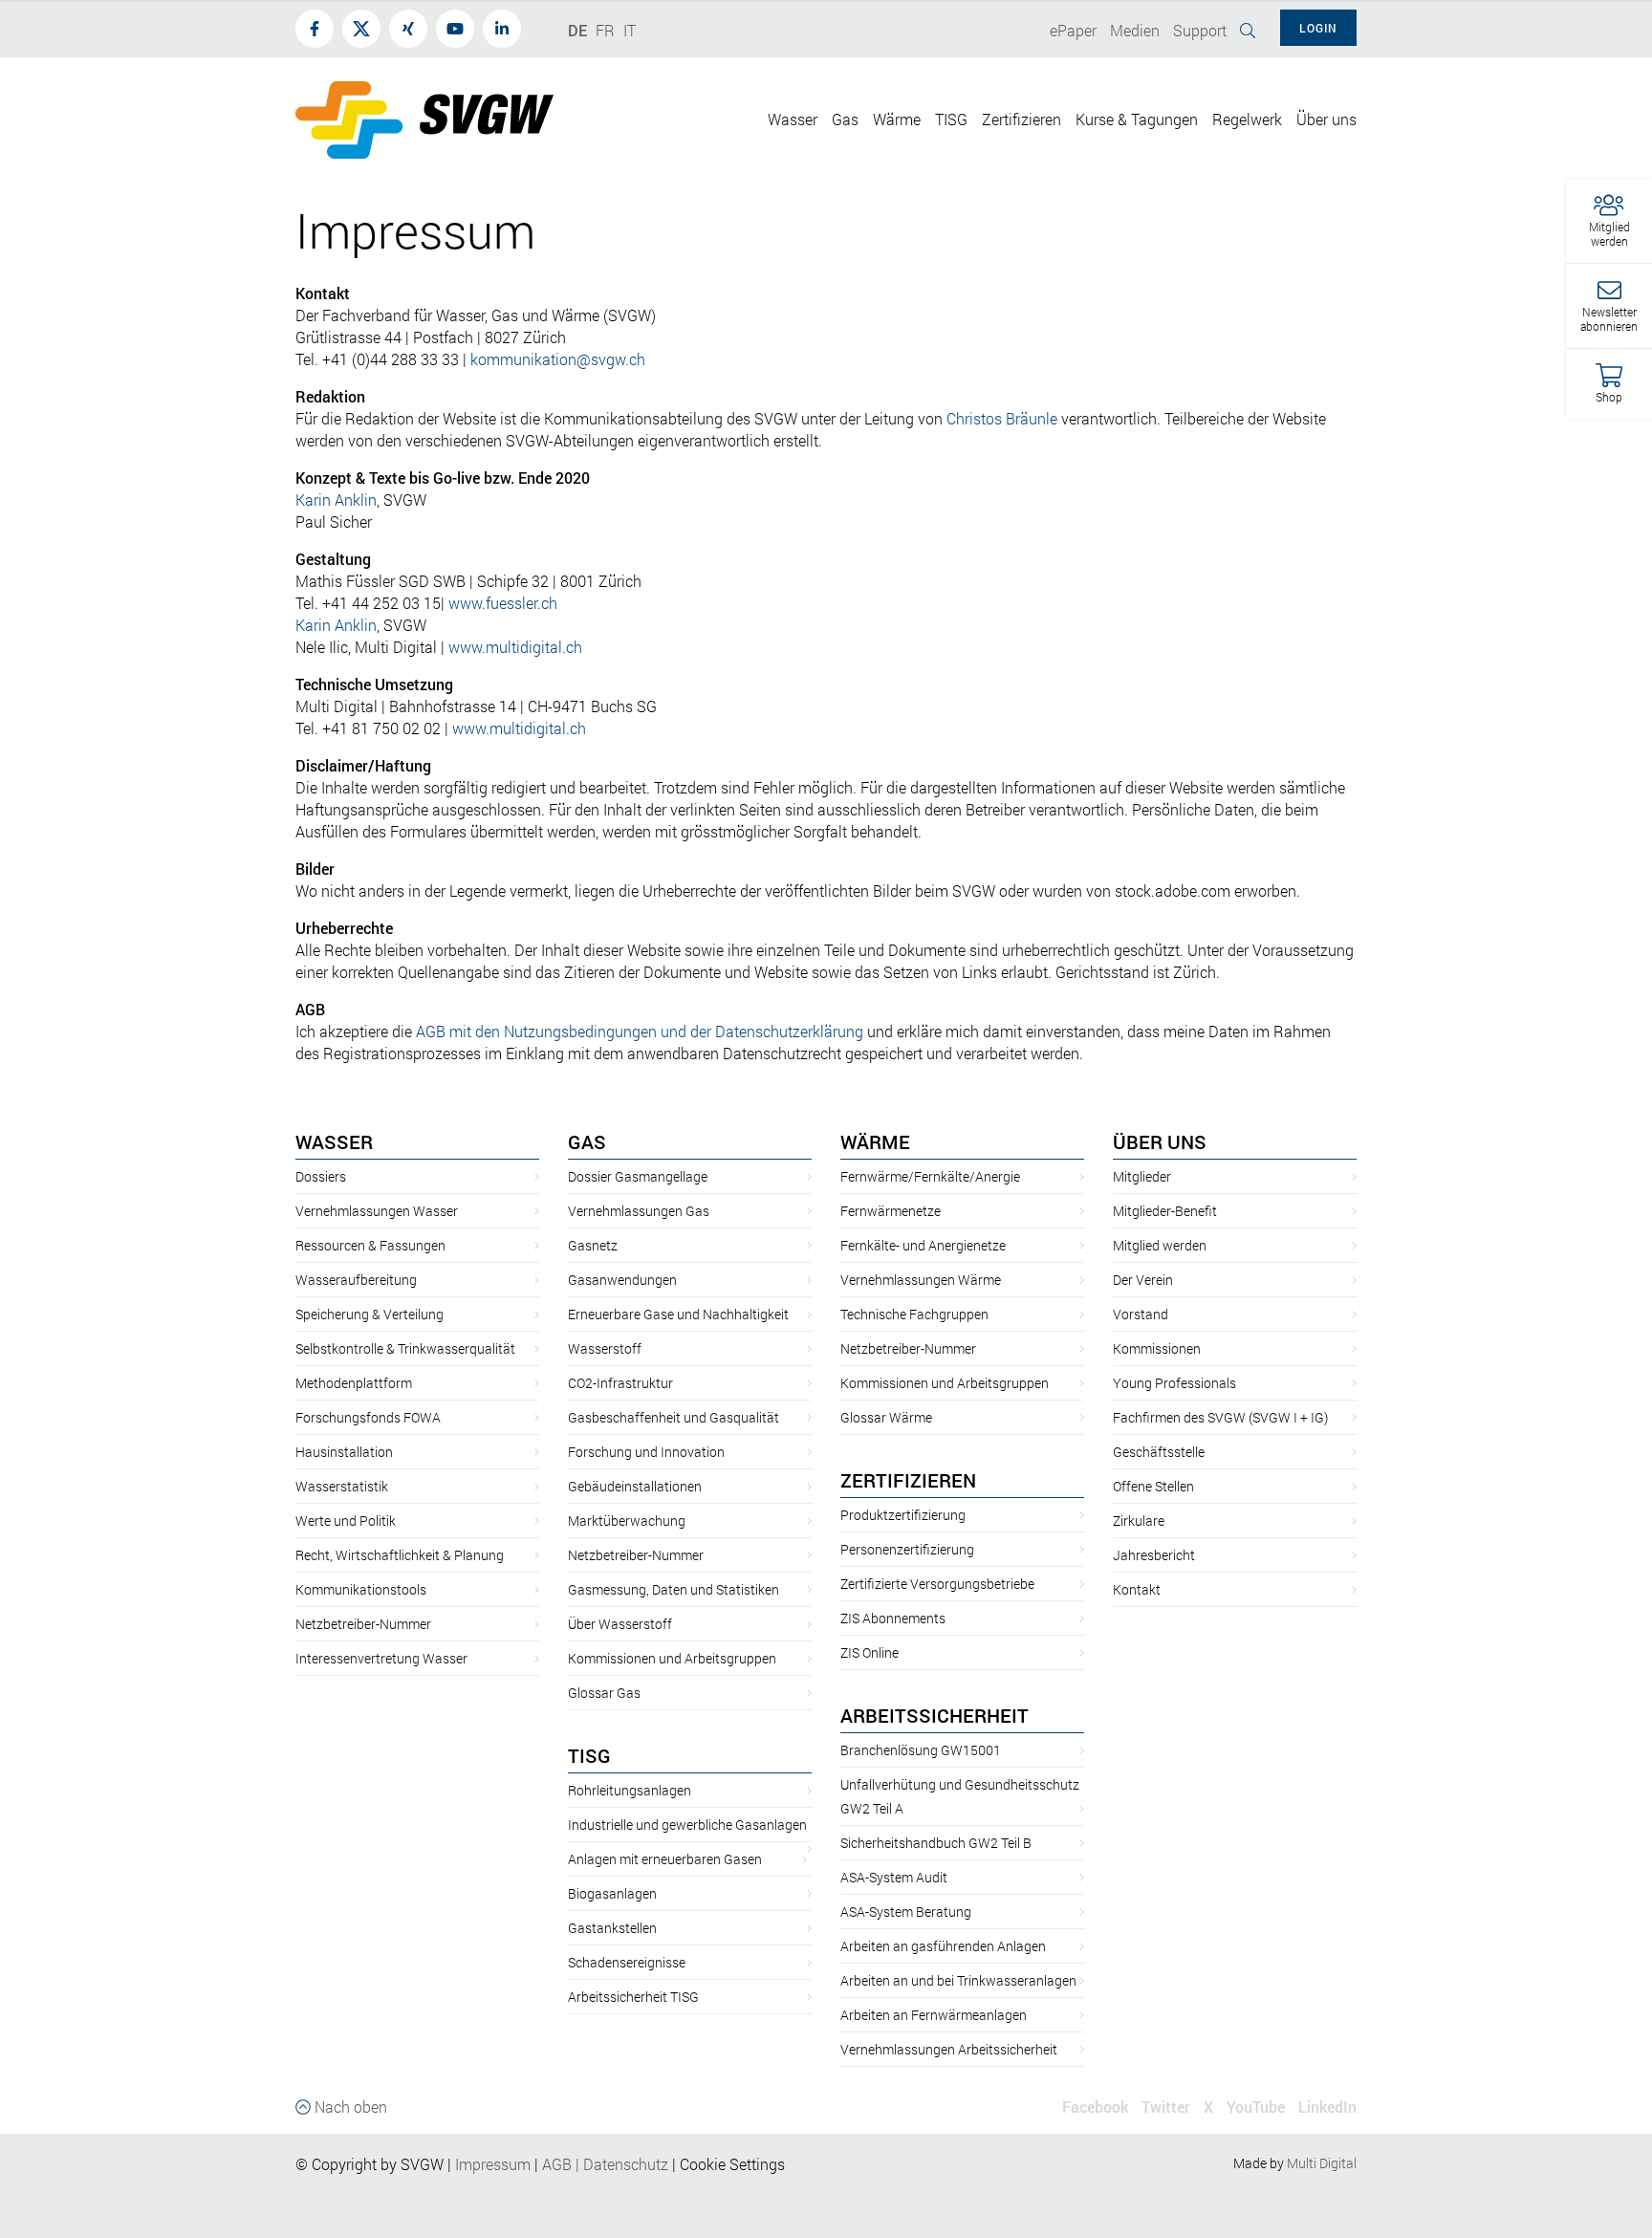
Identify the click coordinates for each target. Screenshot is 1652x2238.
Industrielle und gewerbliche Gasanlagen (687, 1825)
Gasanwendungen (622, 1280)
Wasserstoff (605, 1348)
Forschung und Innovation (646, 1452)
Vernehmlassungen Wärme (921, 1280)
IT (630, 30)
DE (577, 30)
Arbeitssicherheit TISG (633, 1997)
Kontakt (1137, 1589)
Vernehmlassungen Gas (639, 1211)
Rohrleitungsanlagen (630, 1790)
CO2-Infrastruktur (620, 1383)
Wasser (334, 1141)
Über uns (1160, 1141)
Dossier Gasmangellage (638, 1176)
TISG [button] (951, 119)
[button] (1609, 221)
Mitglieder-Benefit (1165, 1211)
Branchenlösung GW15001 (921, 1750)
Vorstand (1141, 1314)
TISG (589, 1755)
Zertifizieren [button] (1022, 119)
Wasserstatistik (342, 1486)
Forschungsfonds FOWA (368, 1417)
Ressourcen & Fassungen (370, 1245)
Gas (587, 1141)
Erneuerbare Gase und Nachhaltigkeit (678, 1314)
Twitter (1166, 2107)
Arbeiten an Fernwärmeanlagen (934, 2015)
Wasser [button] (793, 119)
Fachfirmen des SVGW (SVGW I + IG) (1220, 1417)
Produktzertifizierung (903, 1515)
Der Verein (1143, 1280)
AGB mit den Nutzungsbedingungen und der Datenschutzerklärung (640, 1031)
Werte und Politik (346, 1521)
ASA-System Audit (894, 1877)
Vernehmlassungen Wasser (377, 1211)
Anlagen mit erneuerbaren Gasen (665, 1859)
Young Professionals (1174, 1383)
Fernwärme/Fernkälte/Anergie (930, 1176)
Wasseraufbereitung (356, 1280)
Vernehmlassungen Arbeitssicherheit (949, 2049)
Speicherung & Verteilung (370, 1314)
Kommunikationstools (361, 1589)
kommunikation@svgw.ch (558, 359)
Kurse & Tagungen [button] (1137, 119)
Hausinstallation (344, 1452)
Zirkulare (1139, 1521)
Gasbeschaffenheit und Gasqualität (674, 1417)
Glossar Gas (604, 1693)
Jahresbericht (1154, 1555)
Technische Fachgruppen (914, 1314)
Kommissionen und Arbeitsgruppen (672, 1658)
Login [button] (1318, 28)
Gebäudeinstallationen (635, 1486)
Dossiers (321, 1176)
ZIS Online (869, 1652)
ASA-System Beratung (906, 1912)
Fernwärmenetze (891, 1211)
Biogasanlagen (612, 1893)
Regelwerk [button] (1247, 119)
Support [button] (1200, 30)
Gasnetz (593, 1245)
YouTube (1256, 2107)
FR (605, 30)
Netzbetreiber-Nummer (363, 1624)
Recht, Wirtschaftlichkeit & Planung (400, 1555)
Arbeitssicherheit (935, 1715)
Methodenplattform (354, 1383)
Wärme (875, 1141)
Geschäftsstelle (1159, 1452)
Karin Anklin (336, 500)
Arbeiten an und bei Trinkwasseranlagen (958, 1980)
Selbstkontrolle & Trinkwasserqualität (405, 1348)
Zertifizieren (908, 1480)
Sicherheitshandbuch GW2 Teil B (936, 1843)
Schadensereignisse (627, 1962)
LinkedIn (1327, 2107)
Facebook (1095, 2107)
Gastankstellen (612, 1928)
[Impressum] (533, 2164)
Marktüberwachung (627, 1521)
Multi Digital (1322, 2163)
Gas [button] (845, 119)
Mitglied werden (1160, 1245)
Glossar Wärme (886, 1417)
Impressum (493, 2164)
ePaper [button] (1073, 30)
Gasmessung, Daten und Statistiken (674, 1589)
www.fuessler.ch (503, 603)
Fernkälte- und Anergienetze (923, 1245)
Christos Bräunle (1002, 418)
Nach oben (349, 2107)
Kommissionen (1157, 1348)
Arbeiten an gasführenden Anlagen (943, 1946)
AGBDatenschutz (605, 2164)
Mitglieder (1142, 1176)
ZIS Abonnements (893, 1618)
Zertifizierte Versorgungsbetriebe (937, 1584)
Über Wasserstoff (620, 1624)
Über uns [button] (1326, 119)
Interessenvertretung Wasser (381, 1658)
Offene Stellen (1153, 1486)
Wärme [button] (897, 119)
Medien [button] (1135, 30)
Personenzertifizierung (907, 1549)
